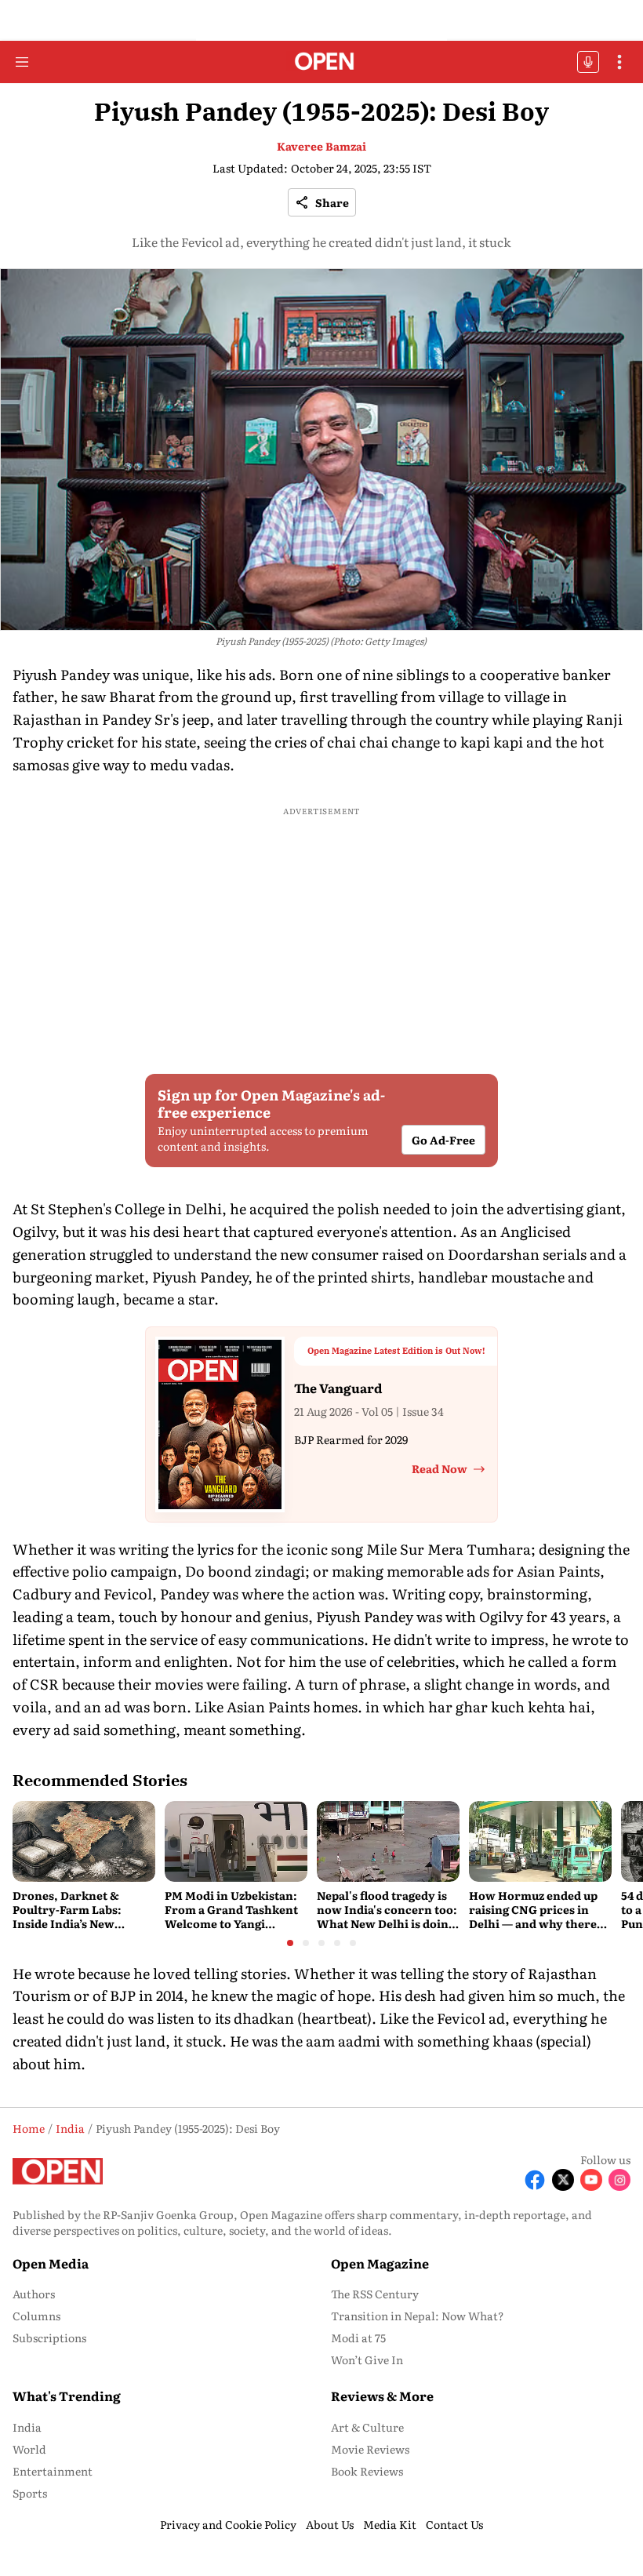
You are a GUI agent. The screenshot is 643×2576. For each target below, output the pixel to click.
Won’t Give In (367, 2360)
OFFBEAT (588, 62)
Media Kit (390, 2524)
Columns (36, 2316)
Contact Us (454, 2524)
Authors (34, 2294)
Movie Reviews (370, 2449)
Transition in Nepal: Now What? (418, 2316)
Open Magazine (380, 2263)
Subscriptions (49, 2338)
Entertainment (53, 2471)
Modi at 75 (358, 2338)
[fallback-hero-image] (84, 1841)
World (29, 2449)
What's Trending (67, 2396)
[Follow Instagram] (619, 2180)
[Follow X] (563, 2180)
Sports (30, 2493)
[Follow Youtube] (591, 2180)
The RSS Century (375, 2294)
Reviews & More (382, 2396)
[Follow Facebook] (535, 2180)
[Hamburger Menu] (22, 62)
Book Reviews (367, 2471)
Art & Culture (367, 2427)
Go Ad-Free (443, 1139)
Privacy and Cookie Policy (228, 2524)
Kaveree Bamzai (321, 146)
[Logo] (322, 62)
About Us (330, 2524)
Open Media (51, 2263)
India (27, 2427)
